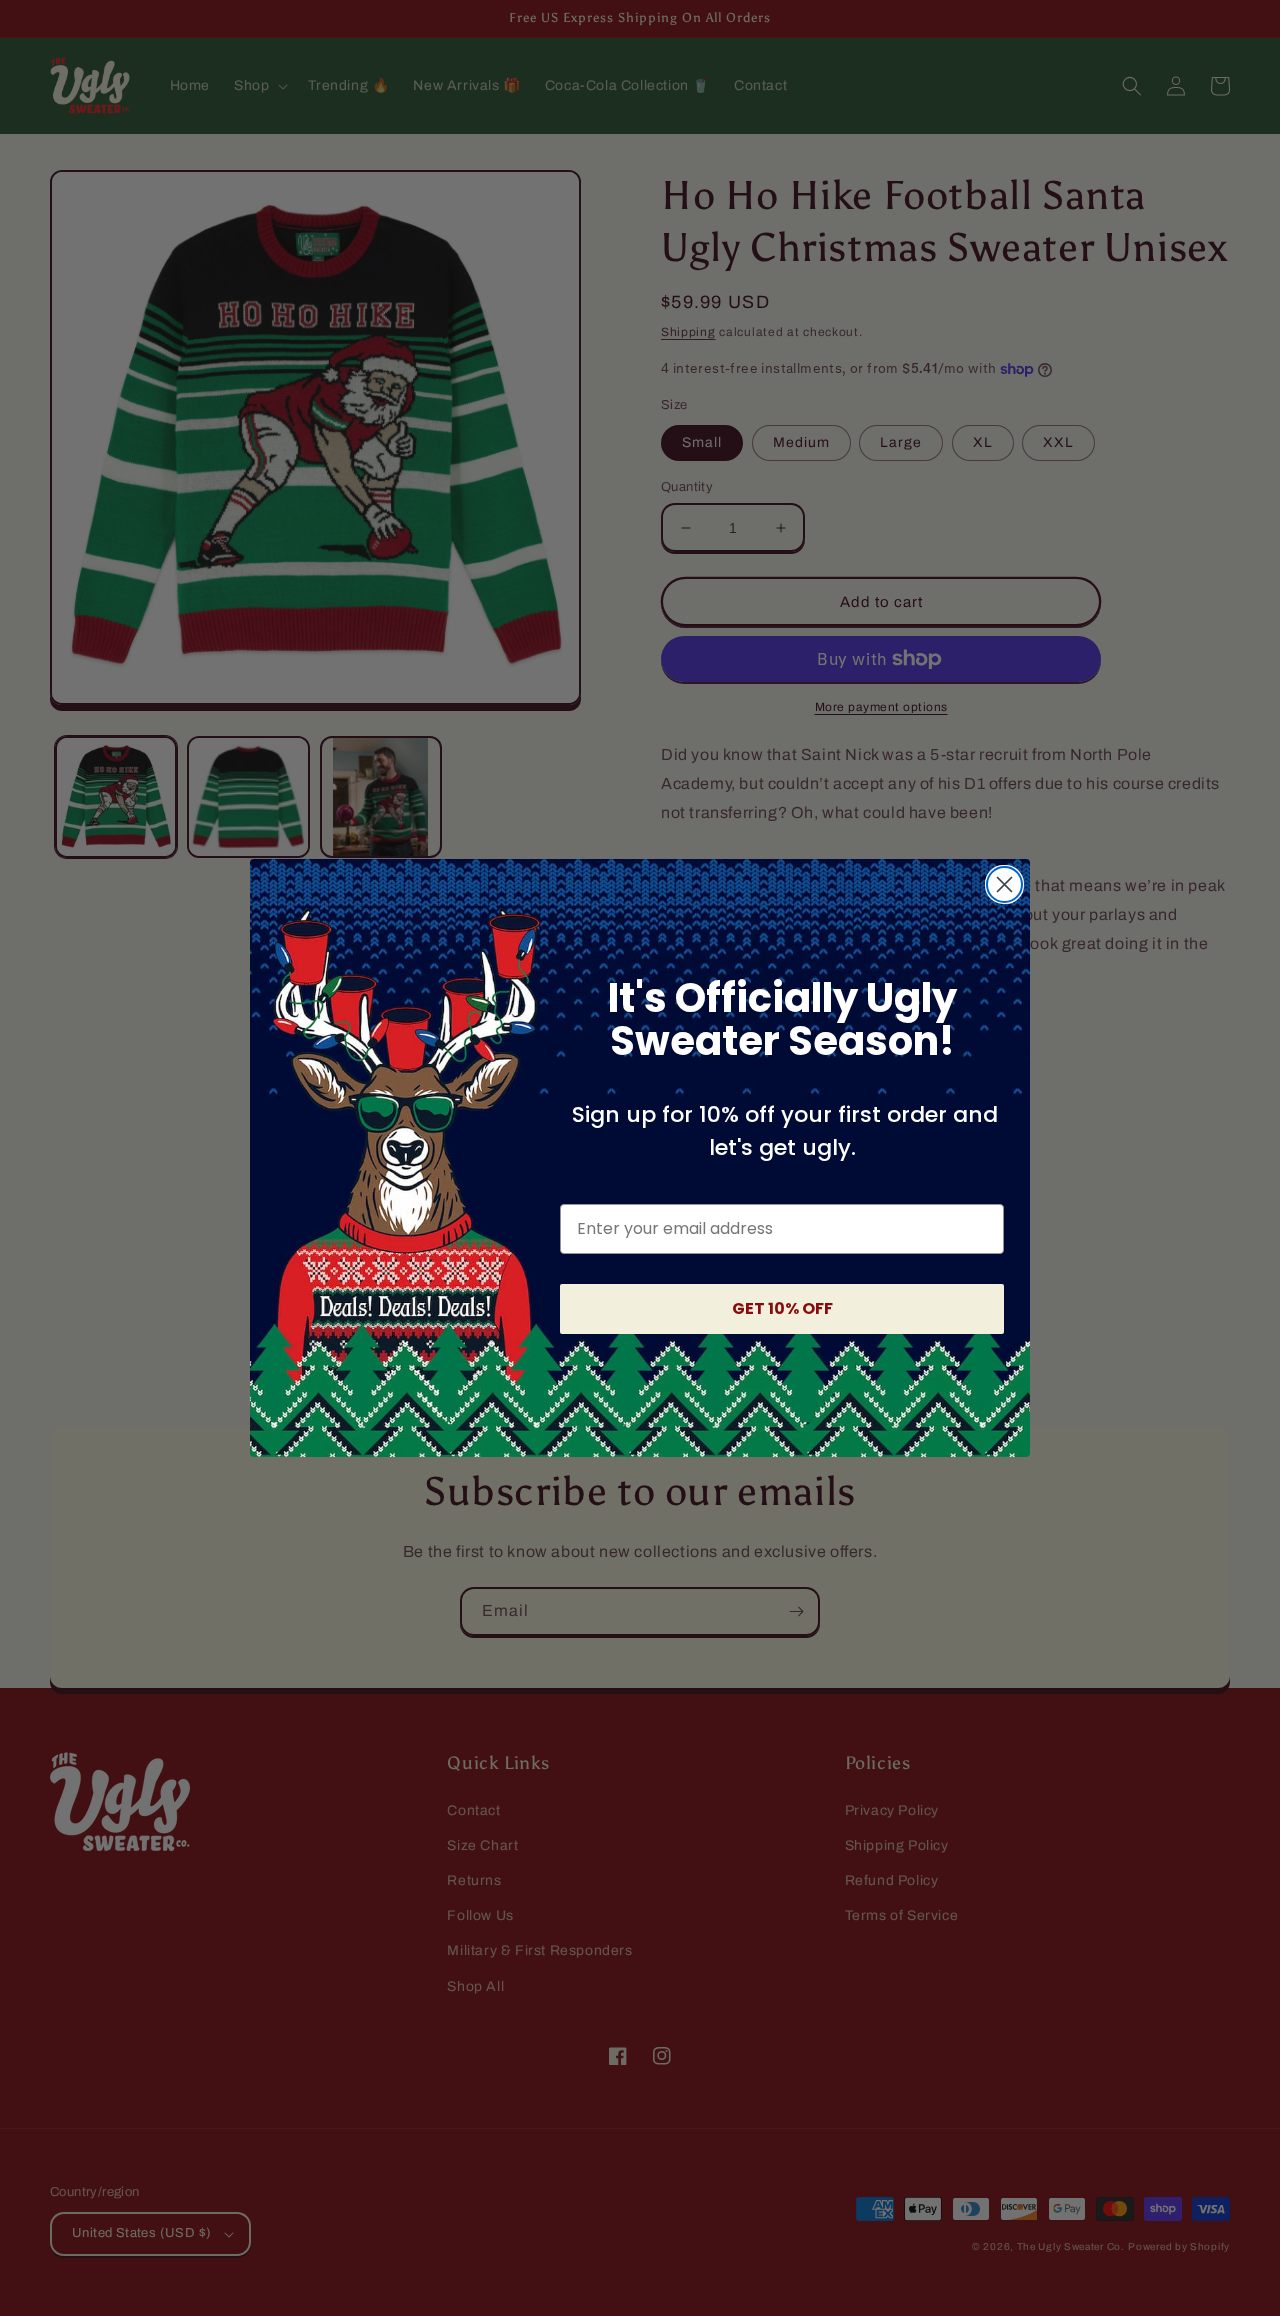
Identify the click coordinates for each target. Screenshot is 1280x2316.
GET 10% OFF (782, 1308)
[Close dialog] (1004, 884)
